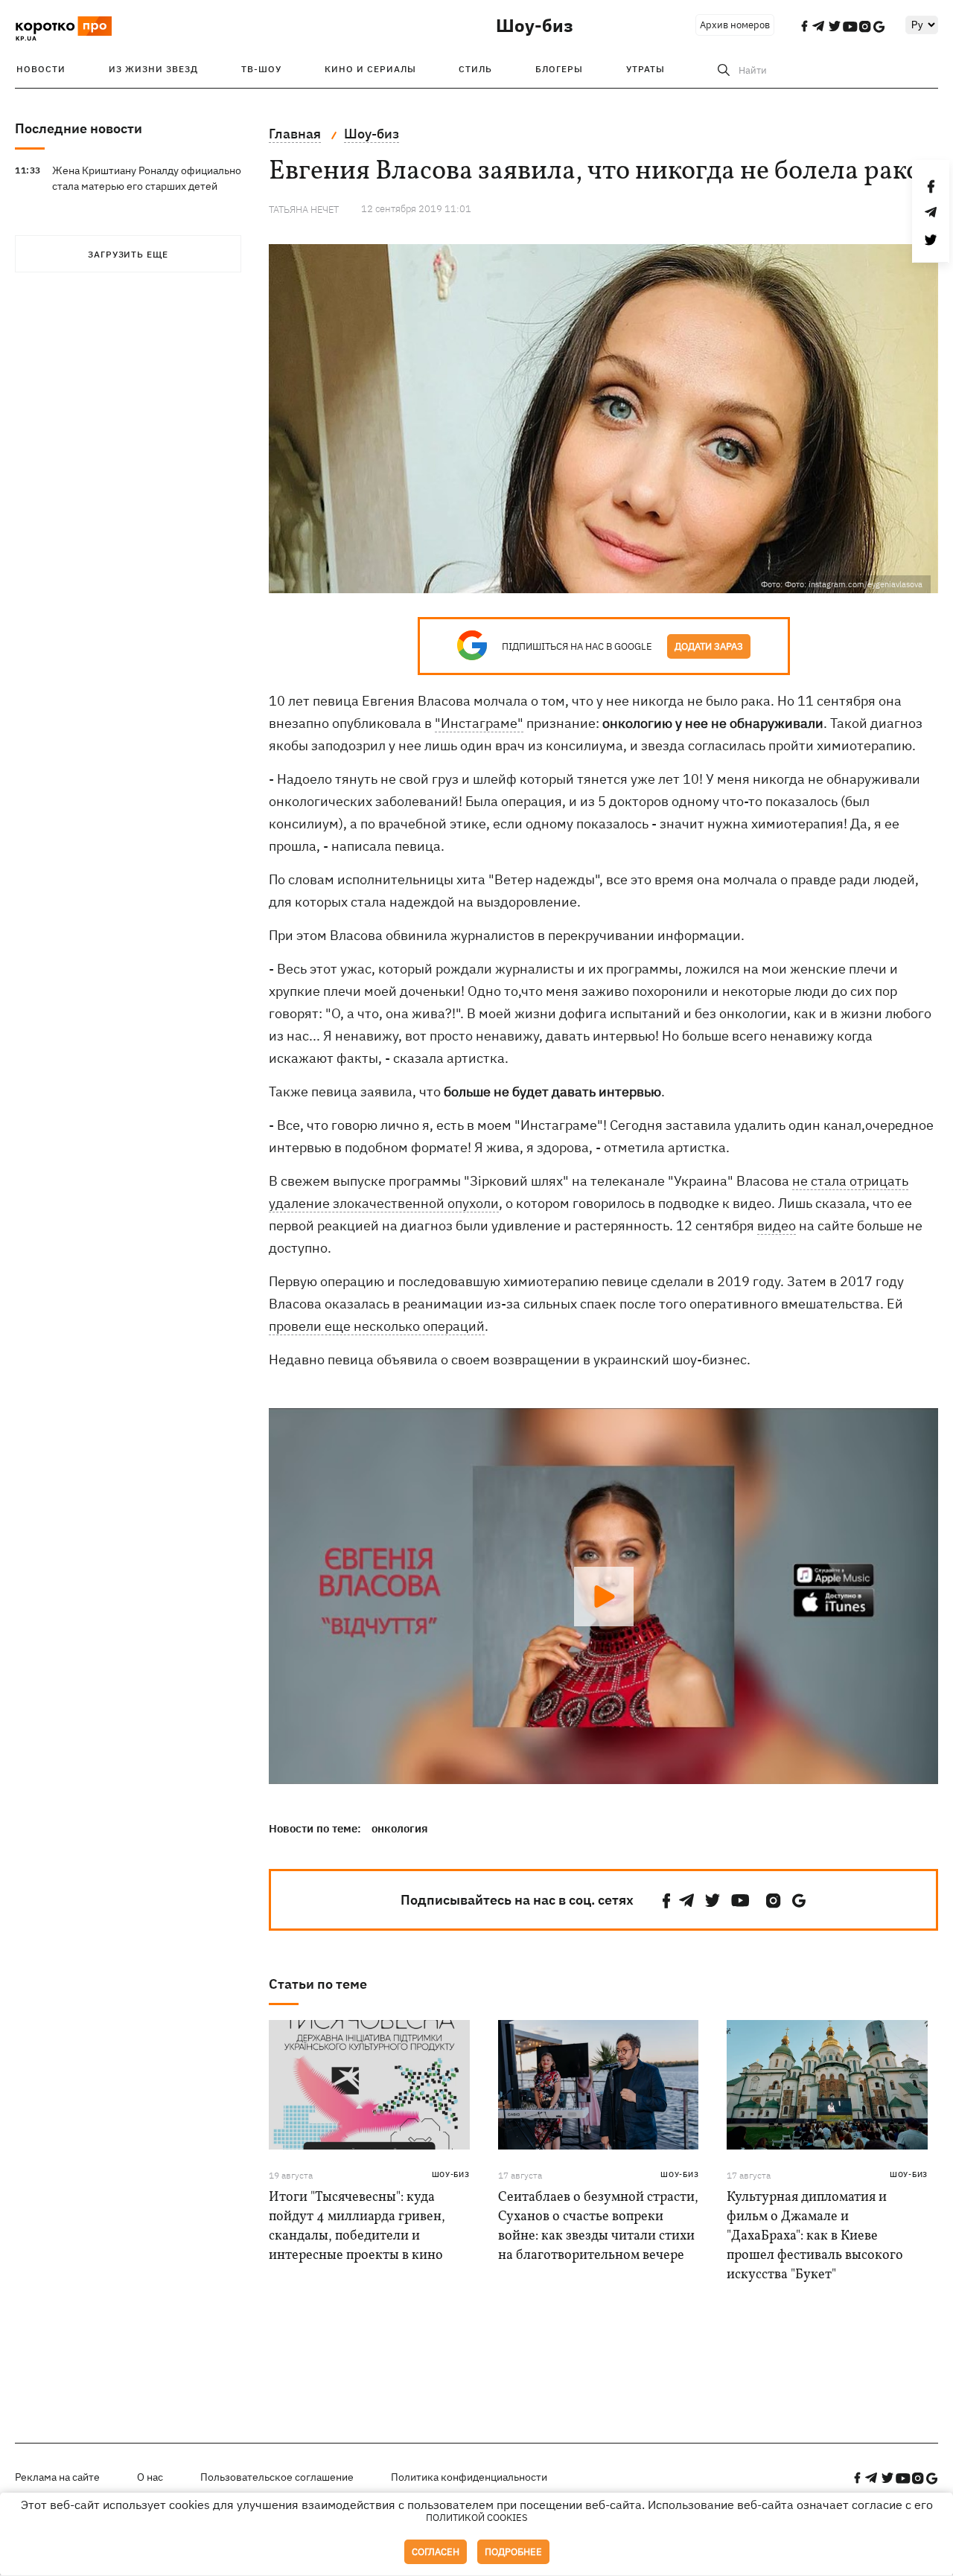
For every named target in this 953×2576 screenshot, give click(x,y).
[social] (666, 1901)
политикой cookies (477, 2518)
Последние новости (79, 128)
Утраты (646, 69)
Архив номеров (735, 25)
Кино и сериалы (370, 69)
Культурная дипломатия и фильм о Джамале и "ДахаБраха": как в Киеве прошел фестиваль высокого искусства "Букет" (815, 2236)
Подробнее (513, 2552)
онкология (400, 1828)
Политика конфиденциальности (469, 2477)
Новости (41, 69)
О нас (150, 2477)
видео (777, 1225)
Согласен (436, 2552)
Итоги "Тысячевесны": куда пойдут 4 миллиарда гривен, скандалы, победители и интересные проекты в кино (357, 2227)
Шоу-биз (535, 25)
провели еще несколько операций (377, 1326)
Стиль (475, 69)
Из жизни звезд (153, 69)
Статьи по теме (318, 1984)
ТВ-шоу (261, 69)
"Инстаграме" (479, 723)
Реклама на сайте (57, 2477)
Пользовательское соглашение (277, 2477)
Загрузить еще (128, 254)
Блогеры (559, 69)
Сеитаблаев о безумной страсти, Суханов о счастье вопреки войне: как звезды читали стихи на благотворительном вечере (598, 2227)
